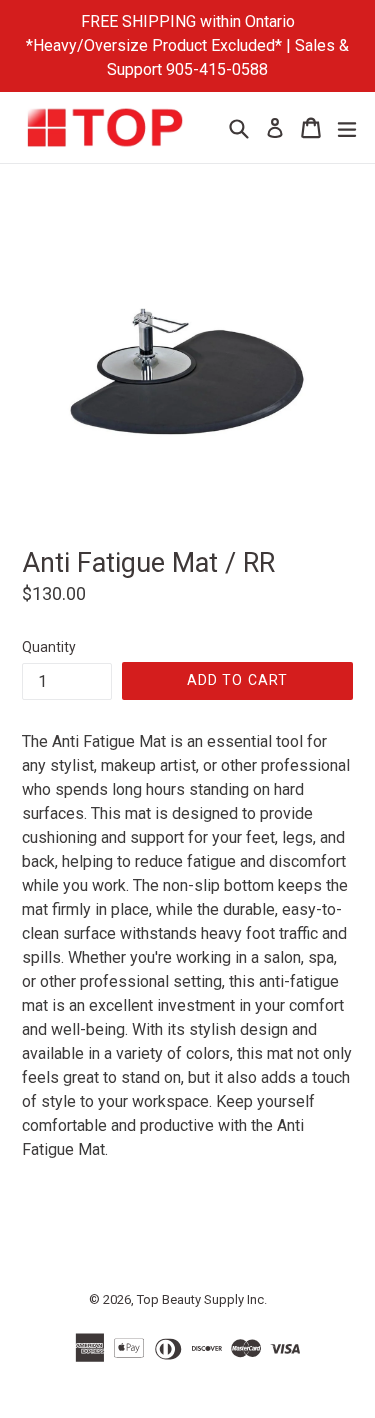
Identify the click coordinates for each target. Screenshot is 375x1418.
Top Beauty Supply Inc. (202, 1299)
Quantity (49, 647)
